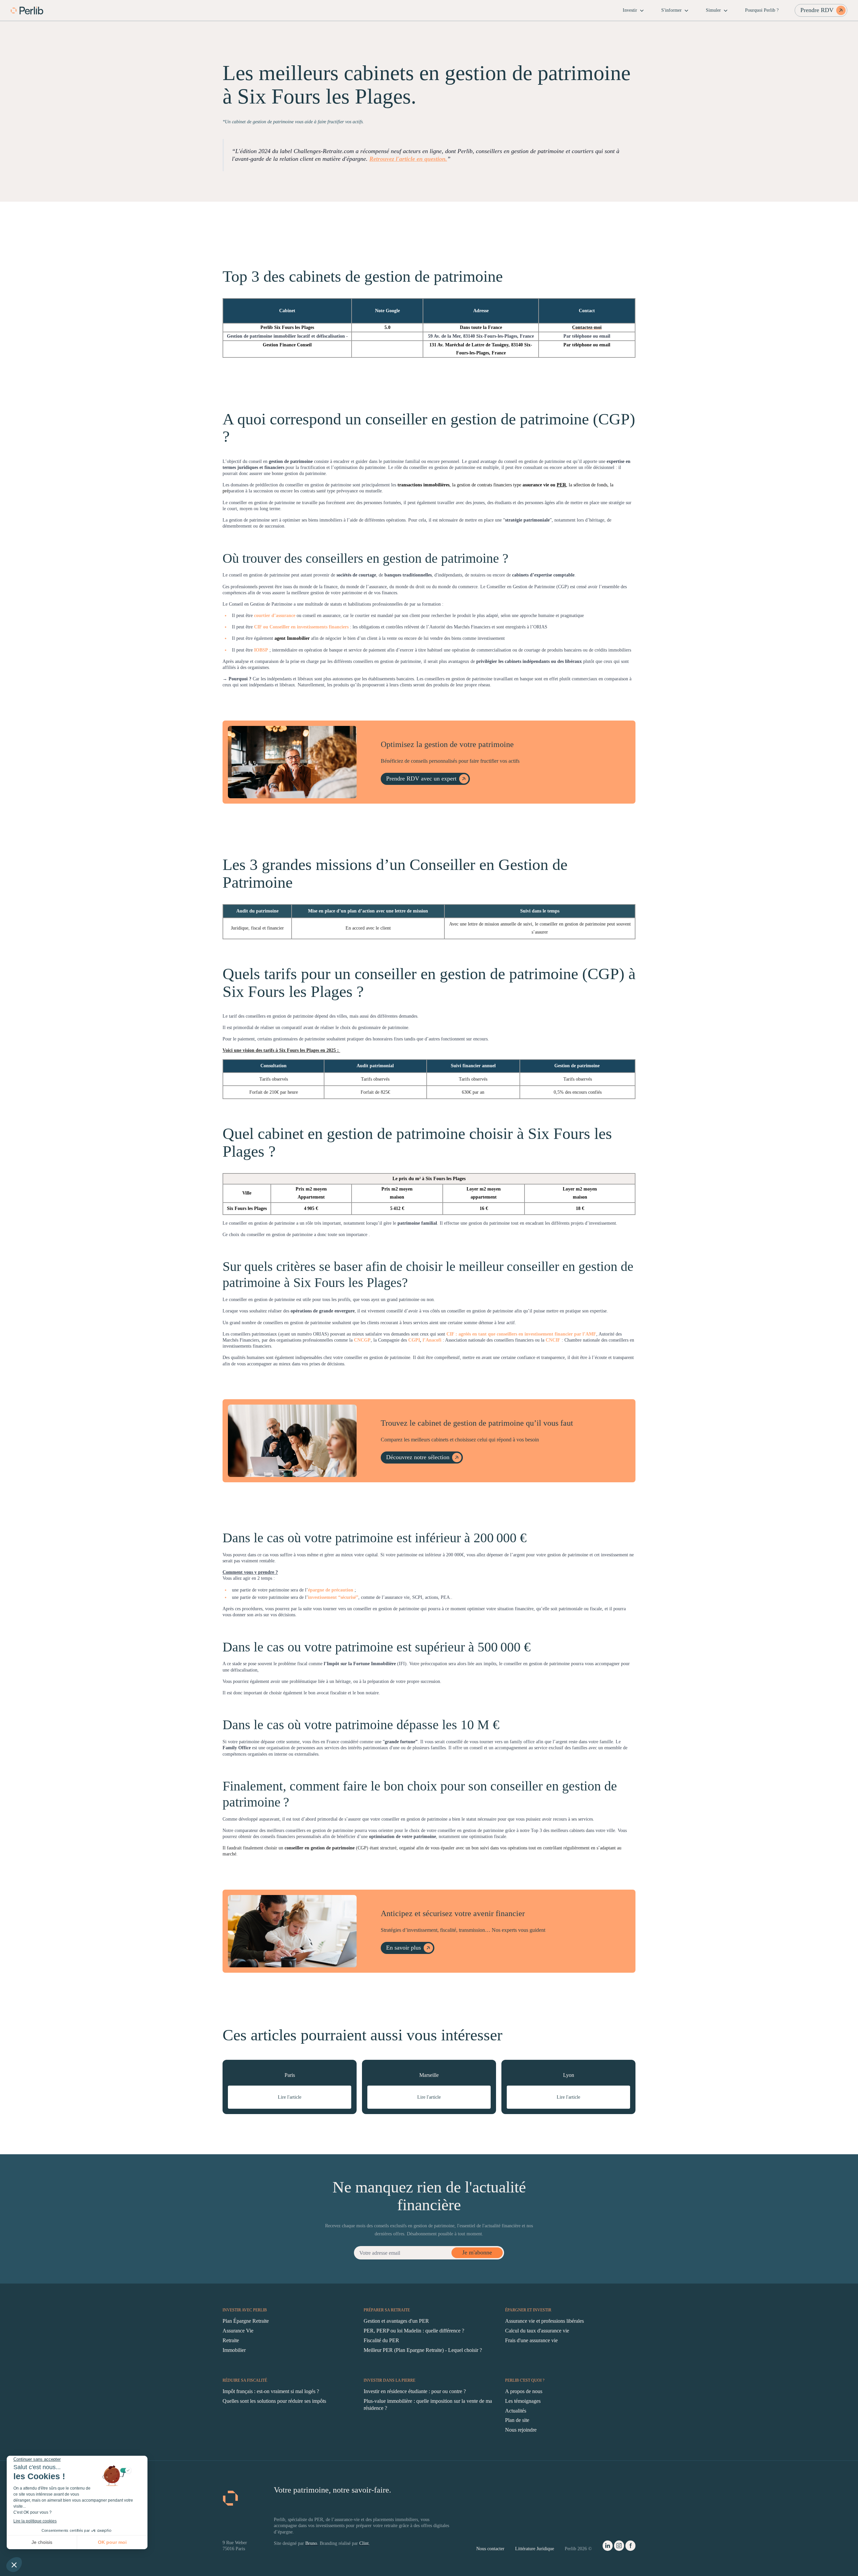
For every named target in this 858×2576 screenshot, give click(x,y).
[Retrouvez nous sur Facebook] (630, 2547)
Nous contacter (490, 2549)
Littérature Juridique (535, 2549)
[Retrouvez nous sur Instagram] (619, 2547)
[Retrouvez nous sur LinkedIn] (608, 2547)
